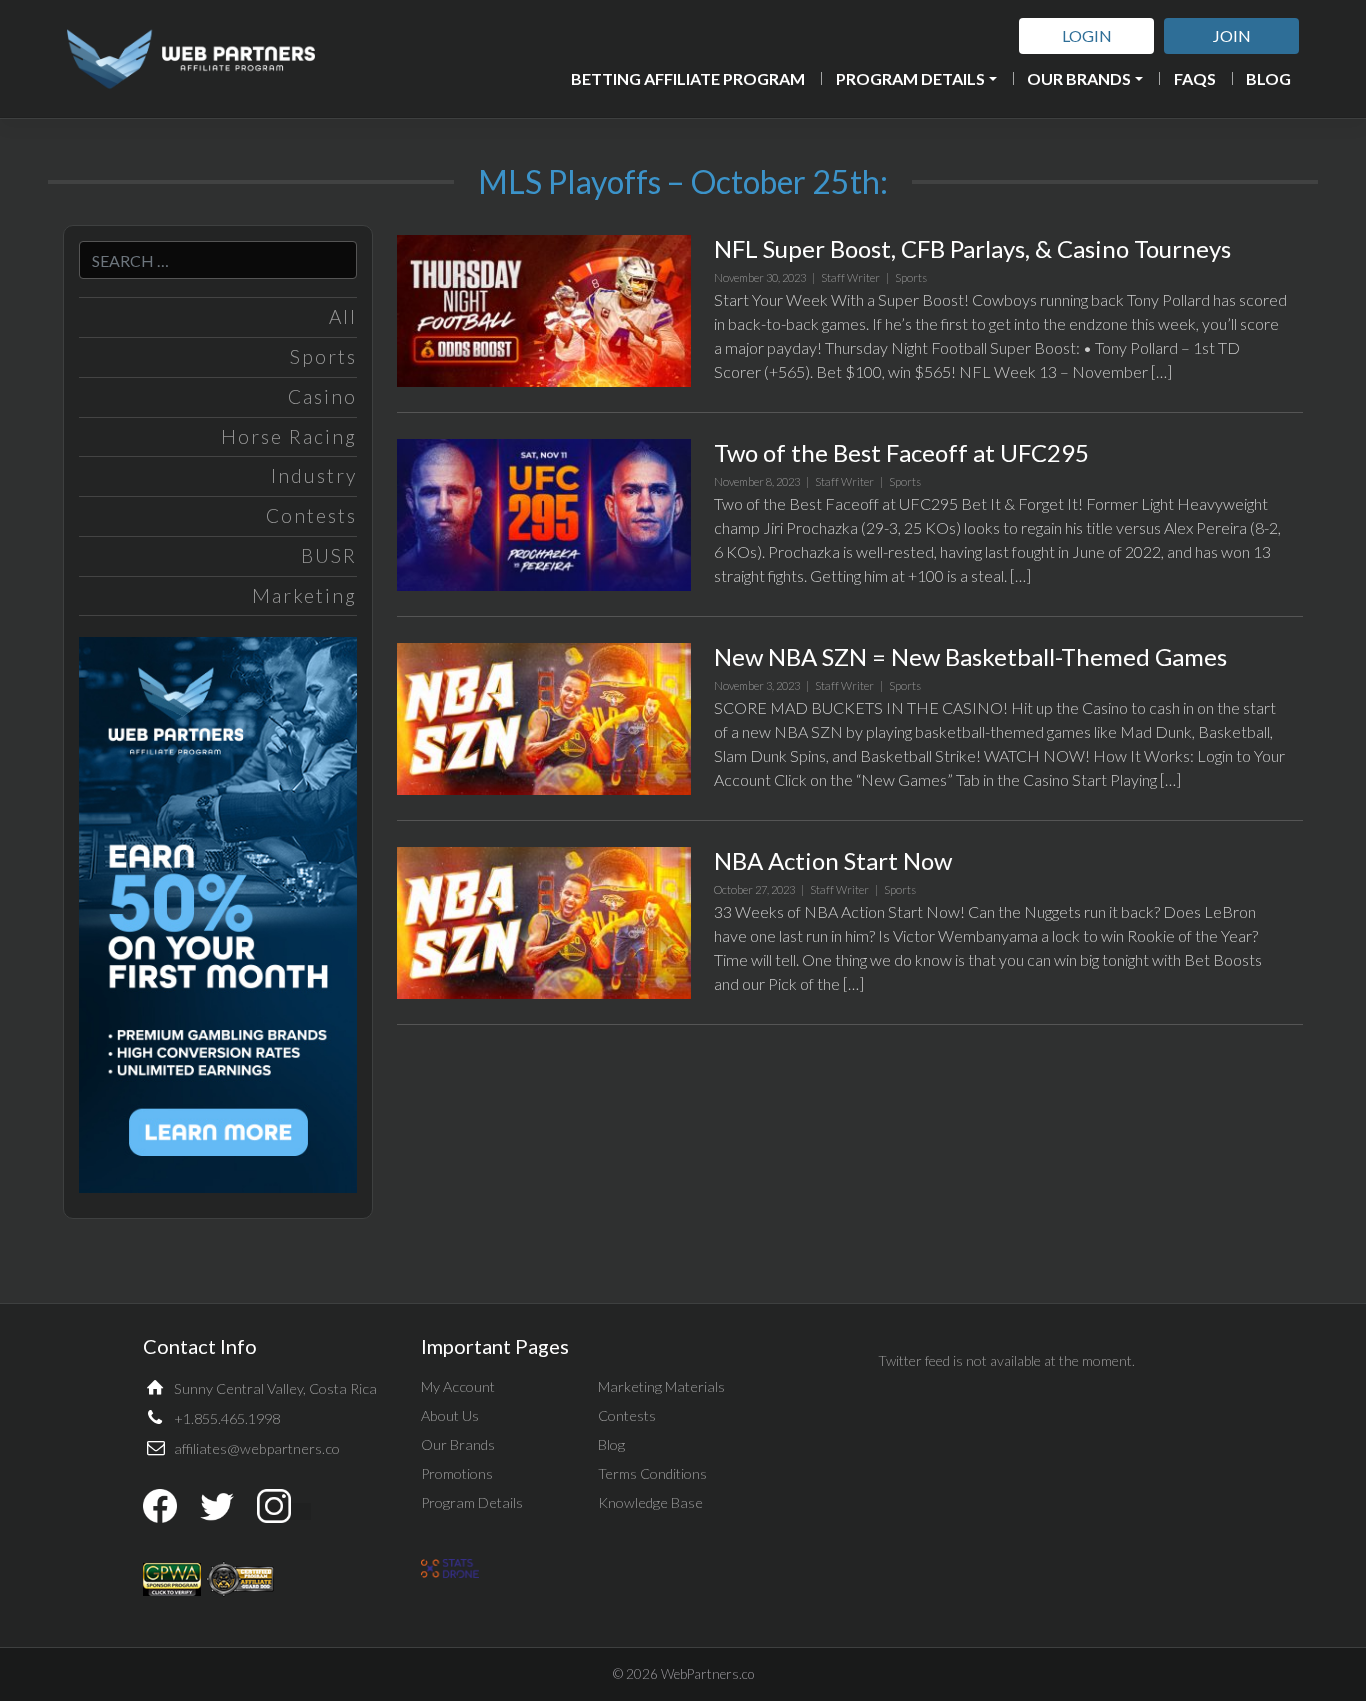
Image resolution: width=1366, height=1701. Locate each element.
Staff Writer (850, 277)
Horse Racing (289, 436)
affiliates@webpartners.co (257, 1448)
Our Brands (1079, 78)
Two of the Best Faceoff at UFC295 (901, 452)
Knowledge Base (650, 1502)
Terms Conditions (652, 1473)
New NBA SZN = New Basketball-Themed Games (970, 656)
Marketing (304, 595)
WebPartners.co (707, 1674)
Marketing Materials (661, 1386)
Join (1232, 35)
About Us (450, 1415)
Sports (323, 356)
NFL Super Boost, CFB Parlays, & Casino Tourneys (972, 248)
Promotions (457, 1473)
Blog (1268, 78)
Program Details (910, 78)
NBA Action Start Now (833, 860)
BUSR (329, 555)
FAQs (1195, 78)
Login (1087, 35)
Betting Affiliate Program (688, 78)
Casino (322, 396)
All (343, 316)
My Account (458, 1386)
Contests (311, 515)
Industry (314, 475)
